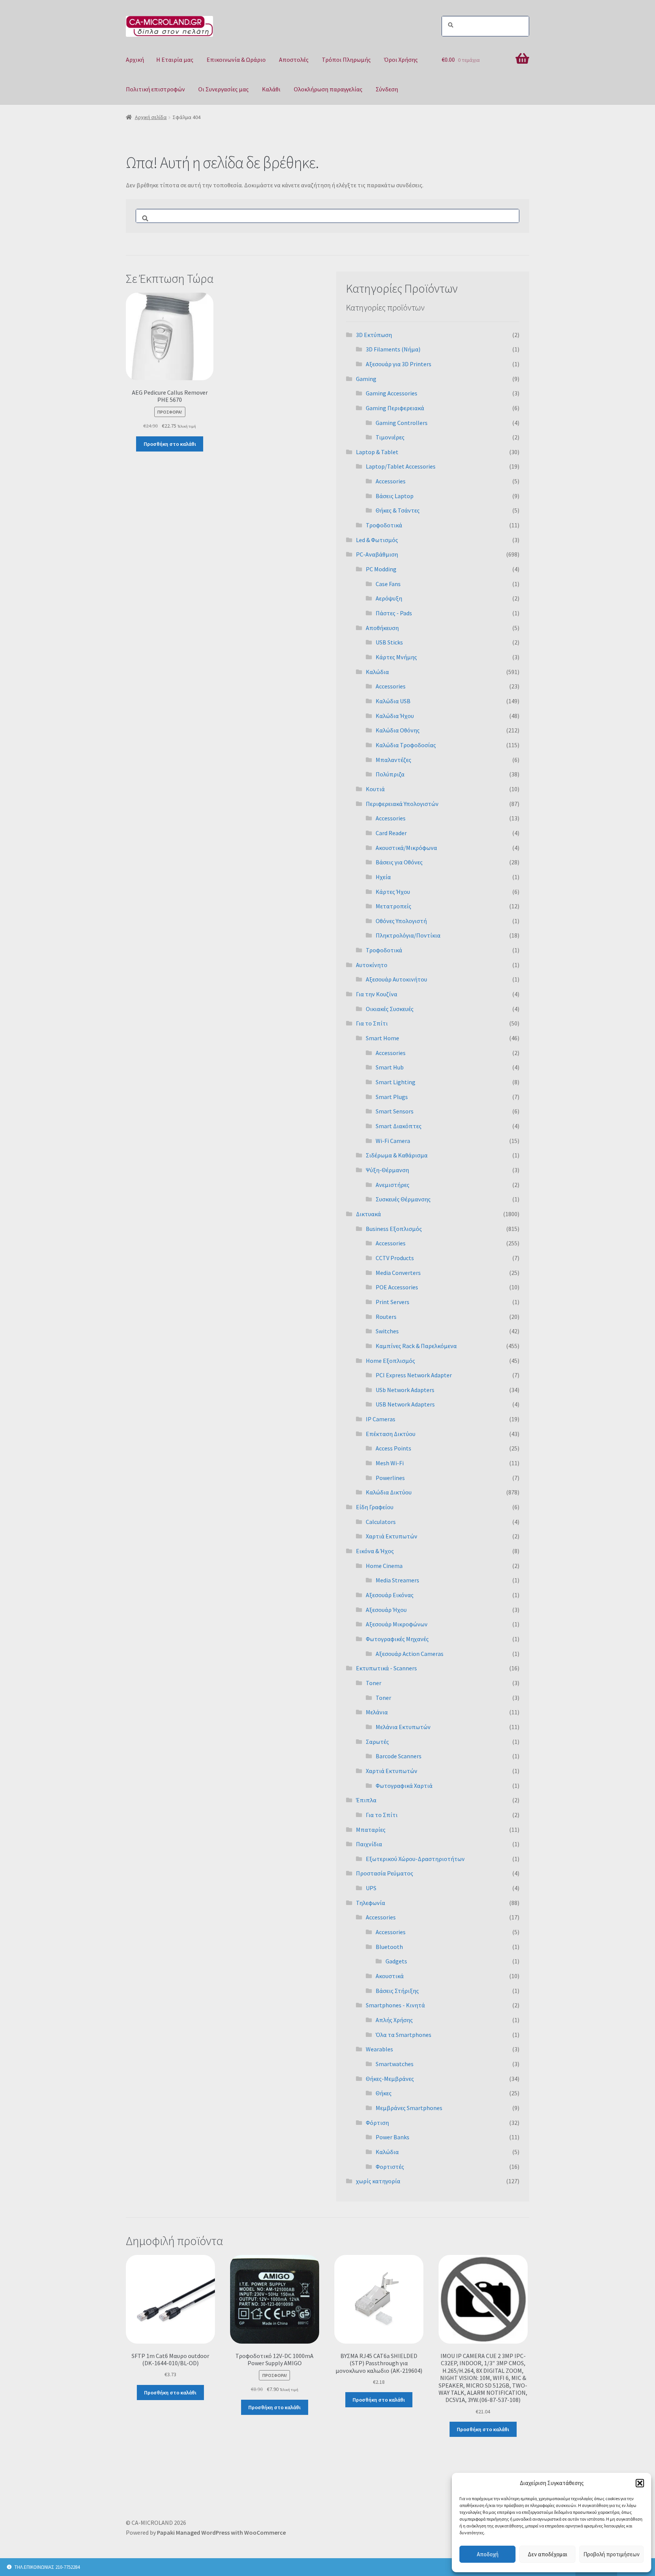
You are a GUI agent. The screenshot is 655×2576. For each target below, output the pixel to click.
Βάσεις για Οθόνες (399, 862)
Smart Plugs (392, 1097)
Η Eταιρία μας (175, 60)
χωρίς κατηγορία (378, 2181)
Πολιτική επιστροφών (155, 89)
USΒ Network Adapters (405, 1404)
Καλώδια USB (393, 701)
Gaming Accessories (392, 393)
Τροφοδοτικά (384, 525)
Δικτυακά (368, 1214)
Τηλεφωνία (371, 1903)
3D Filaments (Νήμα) (393, 349)
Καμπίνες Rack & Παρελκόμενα (416, 1346)
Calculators (381, 1522)
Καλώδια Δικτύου (389, 1492)
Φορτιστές (390, 2167)
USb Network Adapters (405, 1390)
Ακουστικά (390, 1976)
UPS (371, 1888)
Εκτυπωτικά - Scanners (386, 1668)
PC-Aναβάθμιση (377, 554)
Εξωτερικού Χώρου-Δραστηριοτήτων (415, 1859)
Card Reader (391, 833)
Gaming (366, 379)
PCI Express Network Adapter (414, 1375)
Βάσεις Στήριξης (397, 1991)
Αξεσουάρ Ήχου (386, 1610)
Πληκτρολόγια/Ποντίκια (408, 935)
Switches (387, 1331)
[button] (640, 2483)
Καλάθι (271, 89)
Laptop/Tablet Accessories (401, 466)
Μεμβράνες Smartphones (409, 2108)
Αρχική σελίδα (151, 117)
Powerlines (390, 1478)
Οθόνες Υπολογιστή (401, 921)
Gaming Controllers (402, 423)
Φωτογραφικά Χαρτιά (404, 1786)
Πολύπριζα (390, 774)
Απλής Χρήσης (394, 2020)
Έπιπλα (366, 1800)
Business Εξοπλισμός (394, 1229)
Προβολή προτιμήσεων (611, 2554)
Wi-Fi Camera (393, 1141)
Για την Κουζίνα (377, 994)
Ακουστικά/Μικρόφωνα (406, 848)
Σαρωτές (377, 1742)
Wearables (379, 2049)
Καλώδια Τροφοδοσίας (406, 745)
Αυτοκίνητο (372, 965)
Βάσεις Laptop (395, 496)
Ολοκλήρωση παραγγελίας (328, 89)
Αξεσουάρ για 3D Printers (399, 364)
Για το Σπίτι (372, 1023)
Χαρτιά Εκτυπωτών (392, 1536)
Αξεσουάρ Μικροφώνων (397, 1624)
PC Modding (381, 569)
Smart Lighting (396, 1082)
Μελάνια (377, 1712)
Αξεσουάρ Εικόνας (390, 1595)
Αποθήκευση (382, 628)
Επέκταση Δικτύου (391, 1434)
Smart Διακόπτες (399, 1126)
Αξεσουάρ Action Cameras (410, 1654)
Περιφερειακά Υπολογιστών (402, 804)
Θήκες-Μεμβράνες (390, 2079)
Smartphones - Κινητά (395, 2005)
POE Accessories (397, 1287)
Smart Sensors (395, 1111)
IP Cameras (381, 1419)
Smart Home (382, 1038)
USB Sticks (389, 642)
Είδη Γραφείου (375, 1507)
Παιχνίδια (369, 1844)
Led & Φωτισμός (377, 540)
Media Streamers (397, 1580)
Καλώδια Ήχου (395, 716)
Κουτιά (375, 789)
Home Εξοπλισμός (390, 1361)
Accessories (391, 481)
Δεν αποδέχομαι (548, 2554)
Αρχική (135, 60)
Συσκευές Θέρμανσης (403, 1199)
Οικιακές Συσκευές (390, 1009)
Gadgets (396, 1961)
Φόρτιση (377, 2123)
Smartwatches (395, 2064)
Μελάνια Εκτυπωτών (403, 1727)
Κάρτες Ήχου (393, 892)
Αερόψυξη (389, 598)
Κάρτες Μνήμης (396, 657)
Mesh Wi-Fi (390, 1463)
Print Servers (393, 1302)
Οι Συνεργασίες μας (223, 89)
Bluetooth (389, 1947)
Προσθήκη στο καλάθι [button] (170, 444)
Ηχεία (383, 877)
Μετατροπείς (393, 906)
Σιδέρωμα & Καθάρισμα (397, 1155)
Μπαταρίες (371, 1830)
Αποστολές (294, 60)
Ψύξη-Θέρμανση (387, 1170)
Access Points (393, 1448)
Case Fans (388, 584)
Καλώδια (377, 672)
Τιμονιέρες (390, 437)
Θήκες (384, 2093)
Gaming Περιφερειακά (395, 408)
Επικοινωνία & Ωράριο (236, 60)
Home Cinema (384, 1566)
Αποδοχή (488, 2554)
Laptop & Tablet (377, 452)
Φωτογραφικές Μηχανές (397, 1639)
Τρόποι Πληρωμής (346, 60)
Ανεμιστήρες (393, 1185)
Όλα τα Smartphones (403, 2035)
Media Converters (398, 1273)
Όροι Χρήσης (401, 60)
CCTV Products (395, 1258)
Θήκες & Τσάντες (398, 510)
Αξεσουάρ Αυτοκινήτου (396, 979)
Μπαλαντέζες (393, 760)
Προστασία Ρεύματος (385, 1873)
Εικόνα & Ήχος (375, 1551)
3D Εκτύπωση (374, 335)
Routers (386, 1317)
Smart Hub (390, 1067)
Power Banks (393, 2137)
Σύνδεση (387, 89)
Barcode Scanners (399, 1756)
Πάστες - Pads (394, 613)
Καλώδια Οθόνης (398, 730)
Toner (374, 1683)
